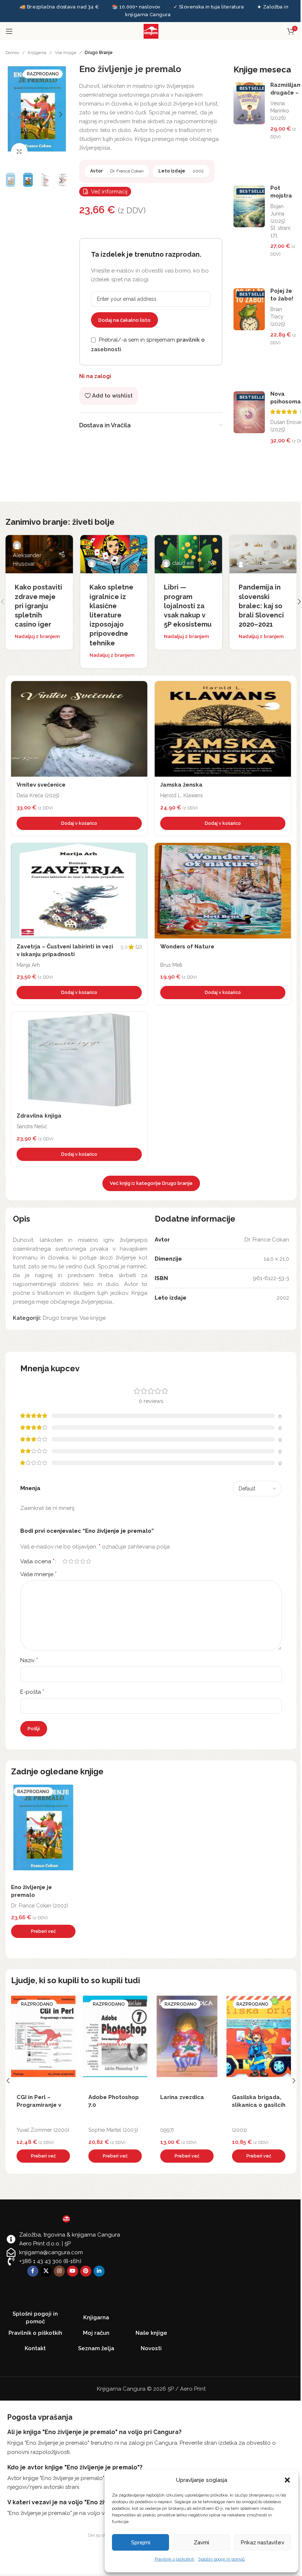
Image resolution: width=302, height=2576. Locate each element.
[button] (287, 2480)
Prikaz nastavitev (262, 2543)
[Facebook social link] (33, 2271)
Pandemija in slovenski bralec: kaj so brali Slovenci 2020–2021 (261, 606)
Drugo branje (99, 53)
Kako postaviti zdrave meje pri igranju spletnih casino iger (38, 606)
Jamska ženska (181, 785)
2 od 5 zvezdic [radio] (71, 1561)
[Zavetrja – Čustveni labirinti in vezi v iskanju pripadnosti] (79, 891)
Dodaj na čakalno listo (124, 320)
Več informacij (109, 192)
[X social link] (46, 2271)
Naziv (29, 1660)
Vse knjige (66, 53)
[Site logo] (151, 31)
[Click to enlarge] (19, 151)
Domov (12, 53)
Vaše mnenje (38, 1574)
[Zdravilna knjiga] (79, 1060)
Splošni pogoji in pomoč (222, 2559)
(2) (139, 947)
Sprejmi (141, 2543)
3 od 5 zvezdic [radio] (77, 1561)
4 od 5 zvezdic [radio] (82, 1561)
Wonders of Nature (187, 947)
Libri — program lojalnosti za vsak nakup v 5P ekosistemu (188, 606)
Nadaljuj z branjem (37, 636)
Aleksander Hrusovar (27, 560)
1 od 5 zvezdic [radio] (65, 1561)
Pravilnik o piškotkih (175, 2559)
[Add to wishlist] (140, 688)
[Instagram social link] (59, 2271)
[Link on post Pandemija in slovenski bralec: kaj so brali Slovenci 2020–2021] (263, 554)
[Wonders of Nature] (223, 891)
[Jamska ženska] (223, 729)
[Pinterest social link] (86, 2271)
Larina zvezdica (110, 2097)
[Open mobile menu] (9, 31)
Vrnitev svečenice (41, 785)
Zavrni (201, 2543)
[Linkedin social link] (99, 2271)
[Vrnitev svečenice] (79, 729)
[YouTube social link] (73, 2271)
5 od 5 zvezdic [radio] (88, 1561)
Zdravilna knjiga (39, 1116)
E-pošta (32, 1692)
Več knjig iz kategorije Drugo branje (151, 1183)
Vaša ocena (37, 1561)
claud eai (108, 563)
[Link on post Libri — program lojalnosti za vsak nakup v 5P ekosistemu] (188, 554)
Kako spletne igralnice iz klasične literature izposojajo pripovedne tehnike (111, 615)
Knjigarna (37, 53)
